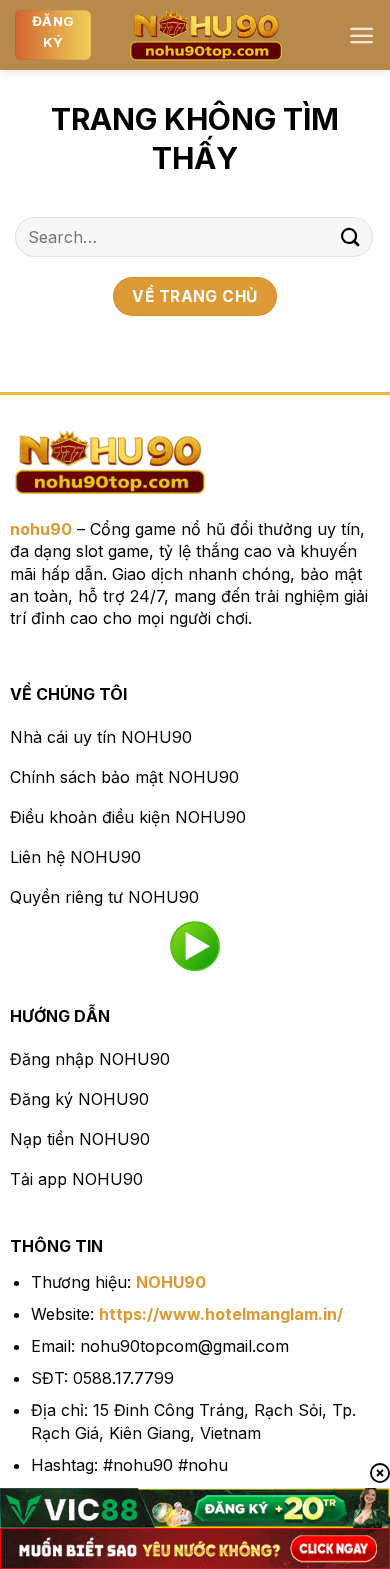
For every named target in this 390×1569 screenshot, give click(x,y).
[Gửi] (351, 236)
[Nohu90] (206, 35)
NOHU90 (171, 1282)
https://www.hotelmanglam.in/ (221, 1314)
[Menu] (361, 35)
